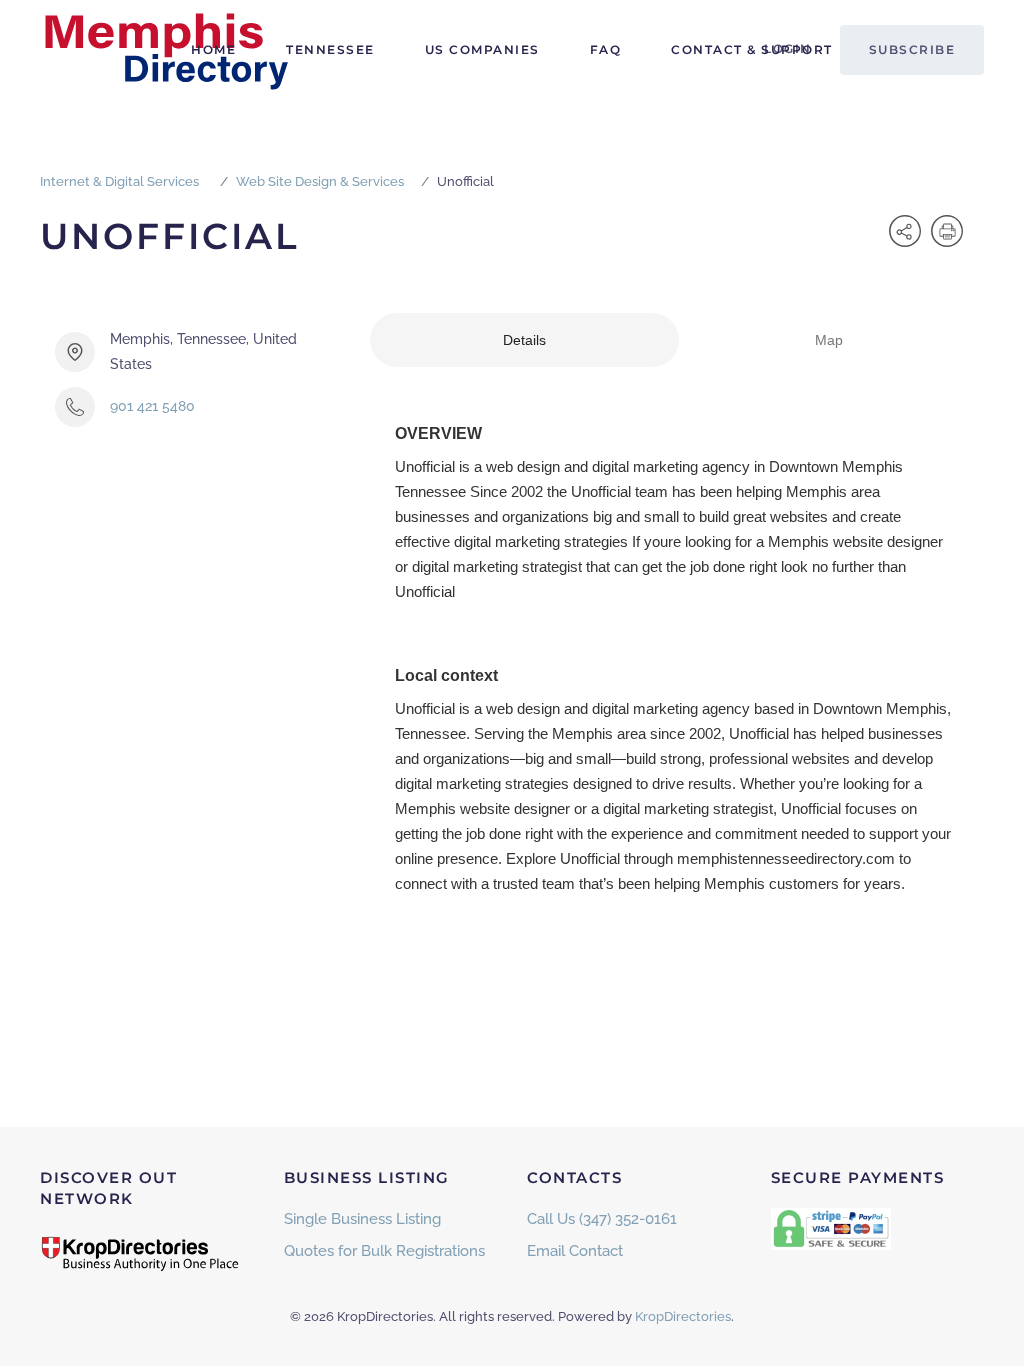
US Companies (482, 49)
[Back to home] (165, 50)
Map (829, 340)
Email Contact (575, 1251)
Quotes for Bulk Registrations (384, 1251)
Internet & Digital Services (119, 181)
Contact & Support (752, 49)
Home (213, 49)
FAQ (606, 49)
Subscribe (912, 49)
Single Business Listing (362, 1219)
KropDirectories (683, 1316)
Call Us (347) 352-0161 (602, 1219)
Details (524, 340)
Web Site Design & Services (320, 181)
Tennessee (330, 49)
